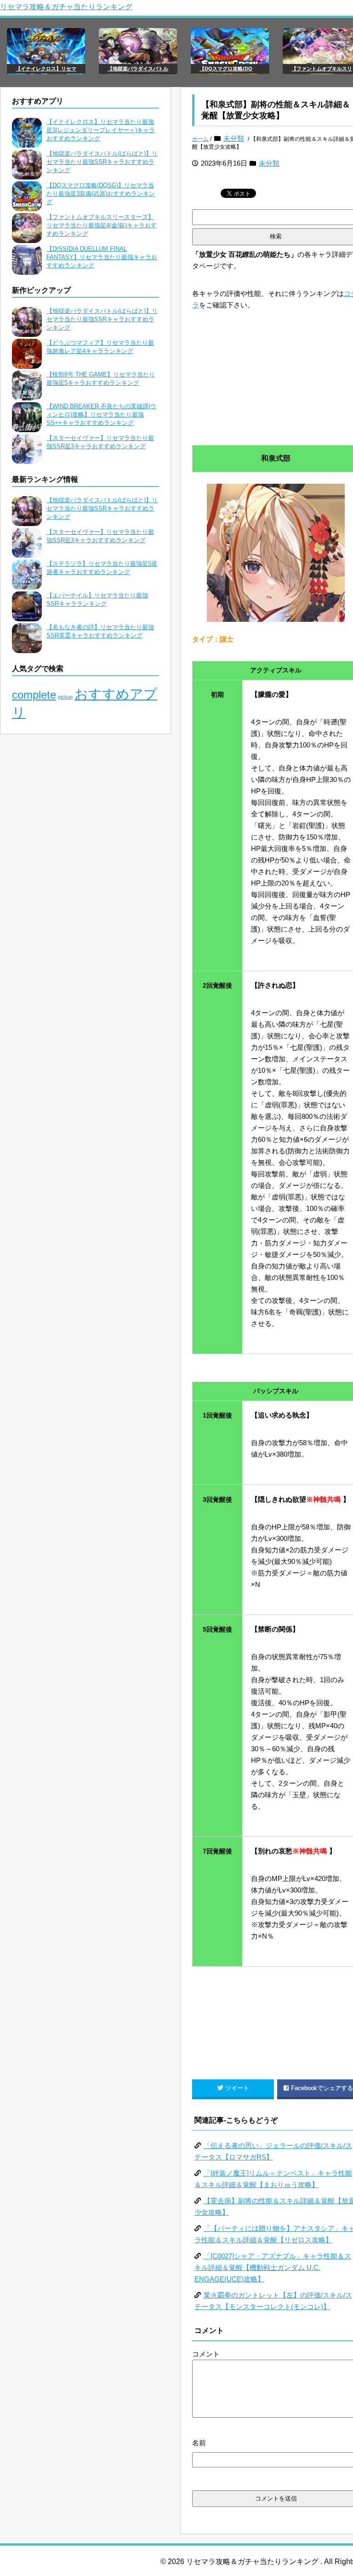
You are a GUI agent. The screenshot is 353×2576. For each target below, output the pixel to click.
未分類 (234, 138)
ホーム (200, 139)
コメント (206, 2354)
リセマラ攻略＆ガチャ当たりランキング (66, 7)
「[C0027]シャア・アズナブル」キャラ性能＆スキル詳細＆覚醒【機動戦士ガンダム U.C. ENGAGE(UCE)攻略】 (273, 2267)
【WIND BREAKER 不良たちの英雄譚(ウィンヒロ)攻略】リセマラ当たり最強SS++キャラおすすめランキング (101, 414)
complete (34, 695)
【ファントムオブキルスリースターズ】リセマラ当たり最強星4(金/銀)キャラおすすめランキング (102, 225)
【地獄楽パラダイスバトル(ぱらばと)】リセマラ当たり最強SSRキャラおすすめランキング (102, 162)
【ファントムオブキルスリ (322, 69)
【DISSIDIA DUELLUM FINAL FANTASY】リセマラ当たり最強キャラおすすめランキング (102, 257)
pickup (65, 697)
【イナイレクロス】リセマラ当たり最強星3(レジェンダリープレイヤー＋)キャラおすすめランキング (101, 130)
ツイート (237, 2088)
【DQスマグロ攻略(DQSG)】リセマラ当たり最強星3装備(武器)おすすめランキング (101, 194)
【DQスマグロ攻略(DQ (226, 69)
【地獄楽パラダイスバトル (138, 69)
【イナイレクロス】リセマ (46, 69)
